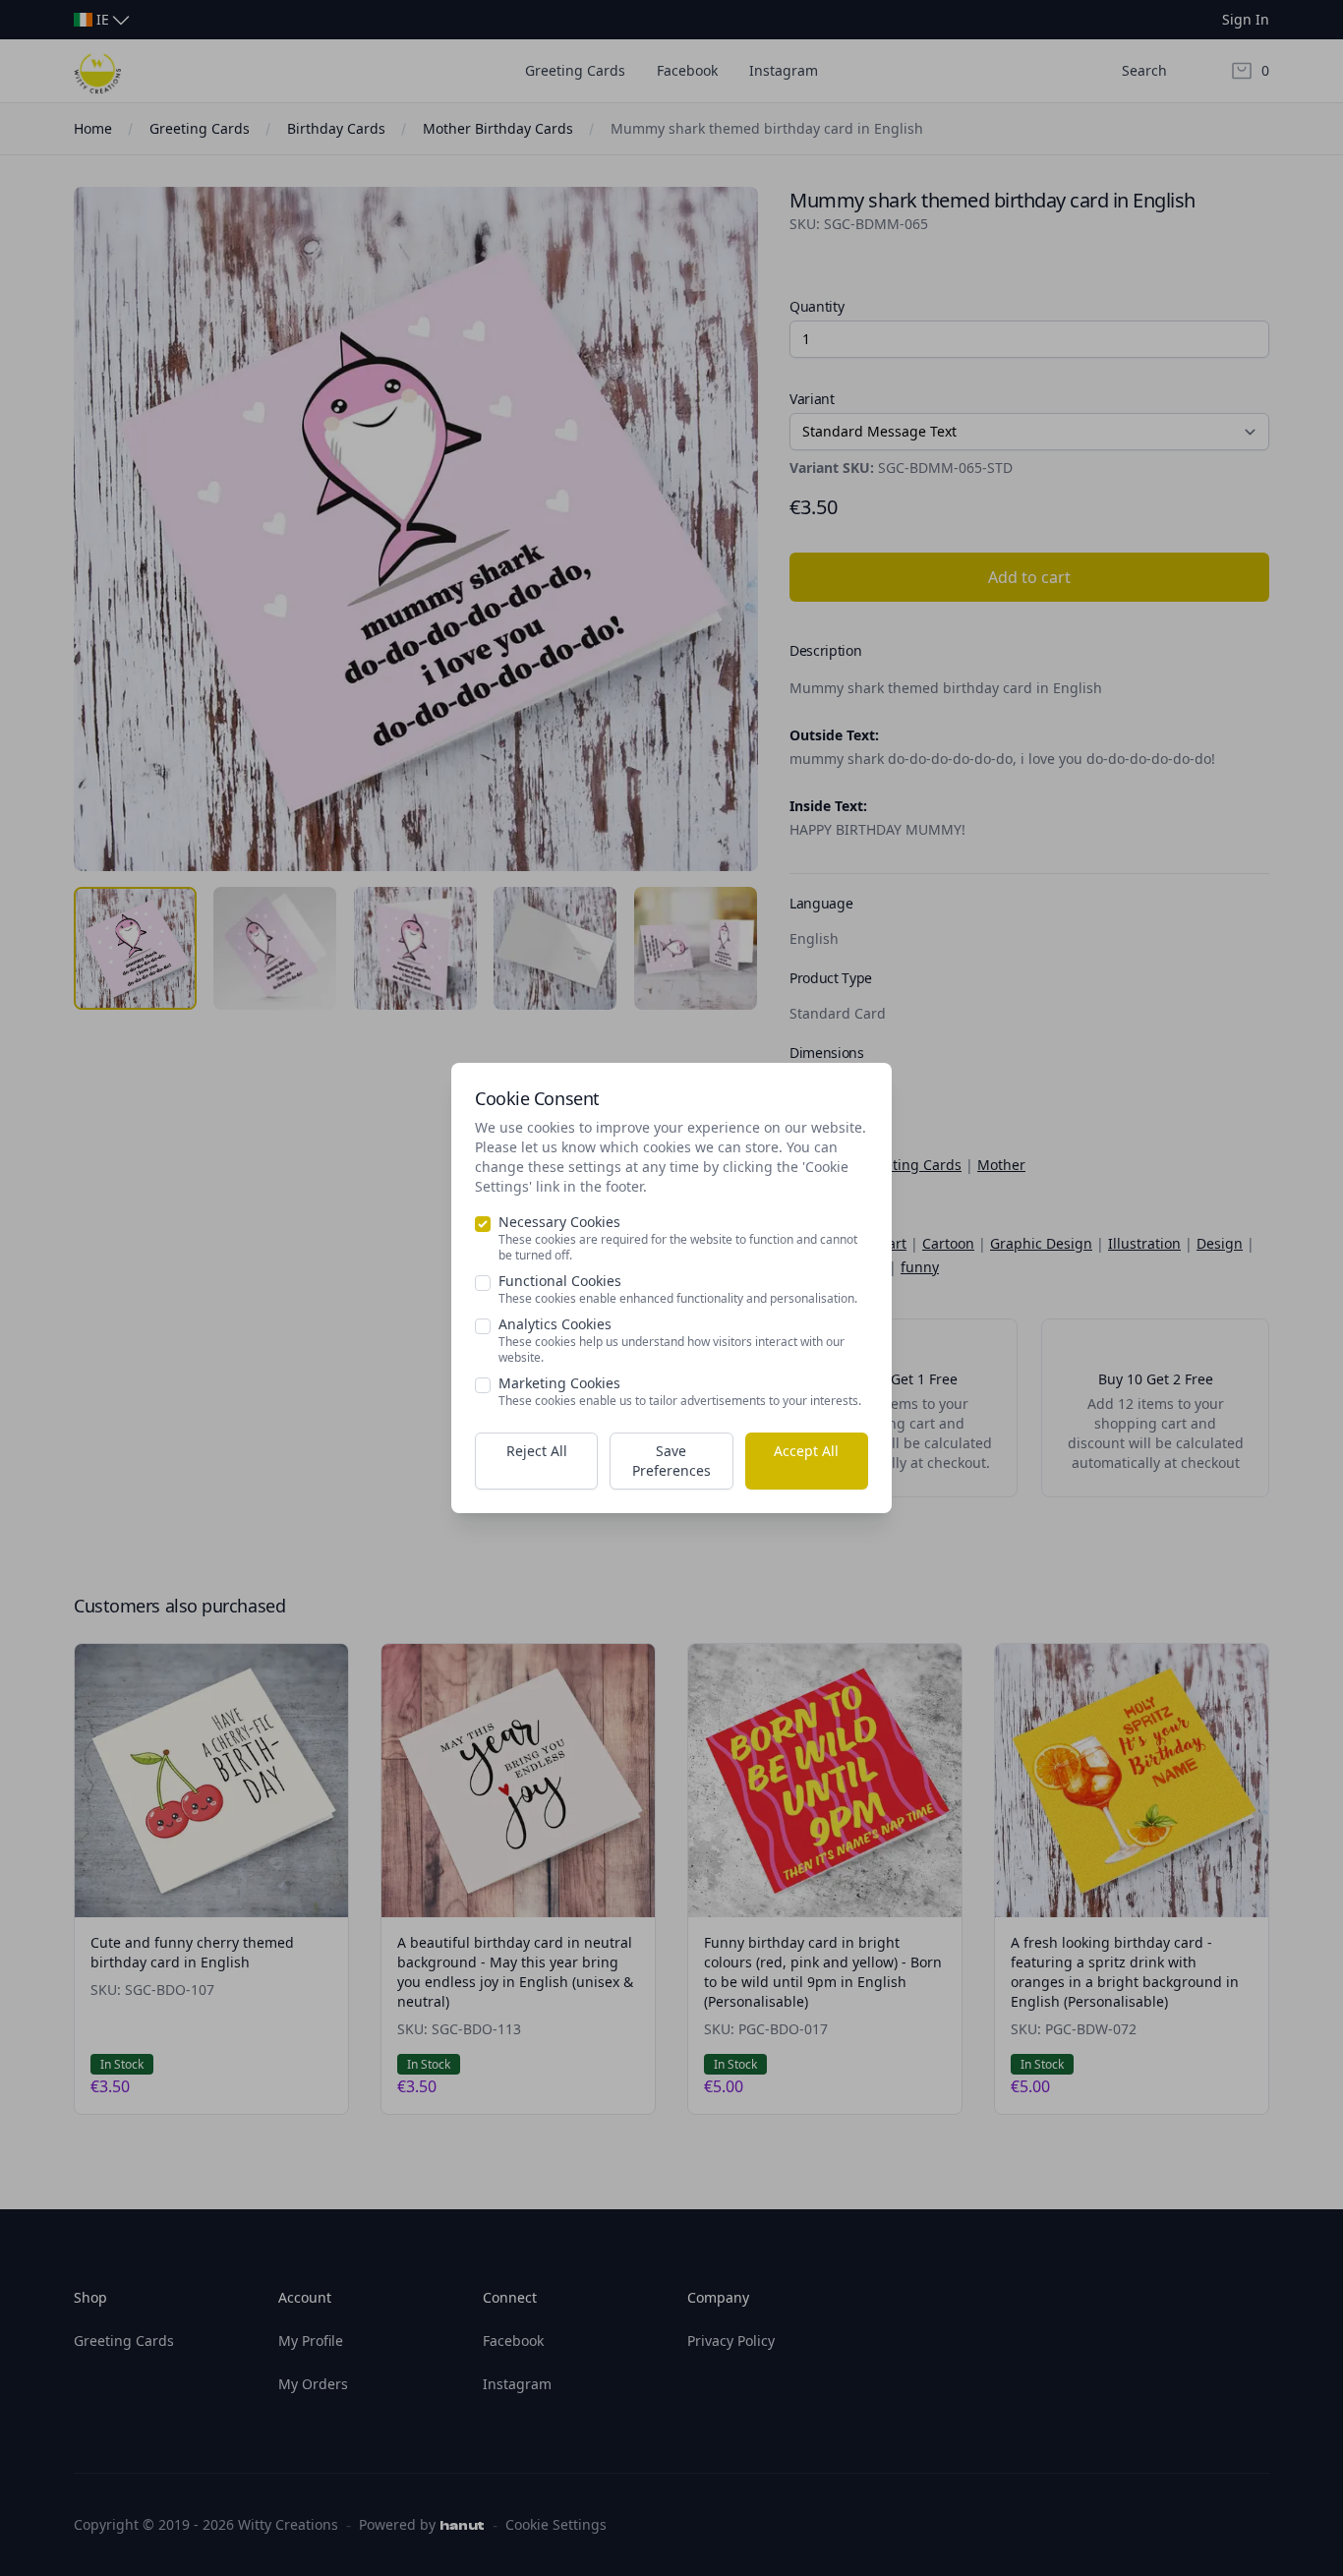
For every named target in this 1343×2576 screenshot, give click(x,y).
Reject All (537, 1451)
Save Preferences (671, 1461)
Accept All (806, 1451)
